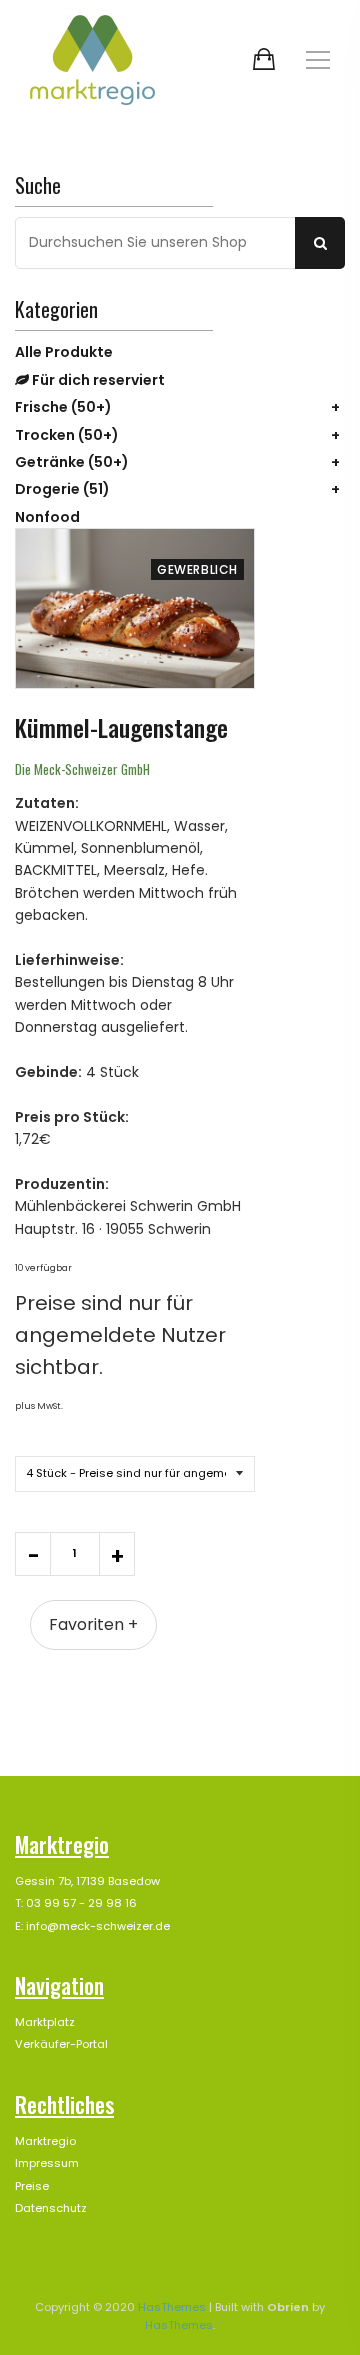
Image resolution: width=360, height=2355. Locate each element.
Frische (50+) (63, 407)
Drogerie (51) (62, 489)
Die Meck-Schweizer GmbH (82, 769)
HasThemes (172, 2307)
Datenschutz (51, 2208)
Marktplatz (45, 2022)
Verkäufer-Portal (61, 2044)
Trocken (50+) (67, 435)
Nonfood (47, 517)
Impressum (47, 2163)
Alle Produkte (64, 352)
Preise (32, 2186)
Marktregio (45, 2141)
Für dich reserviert (97, 380)
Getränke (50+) (72, 462)
